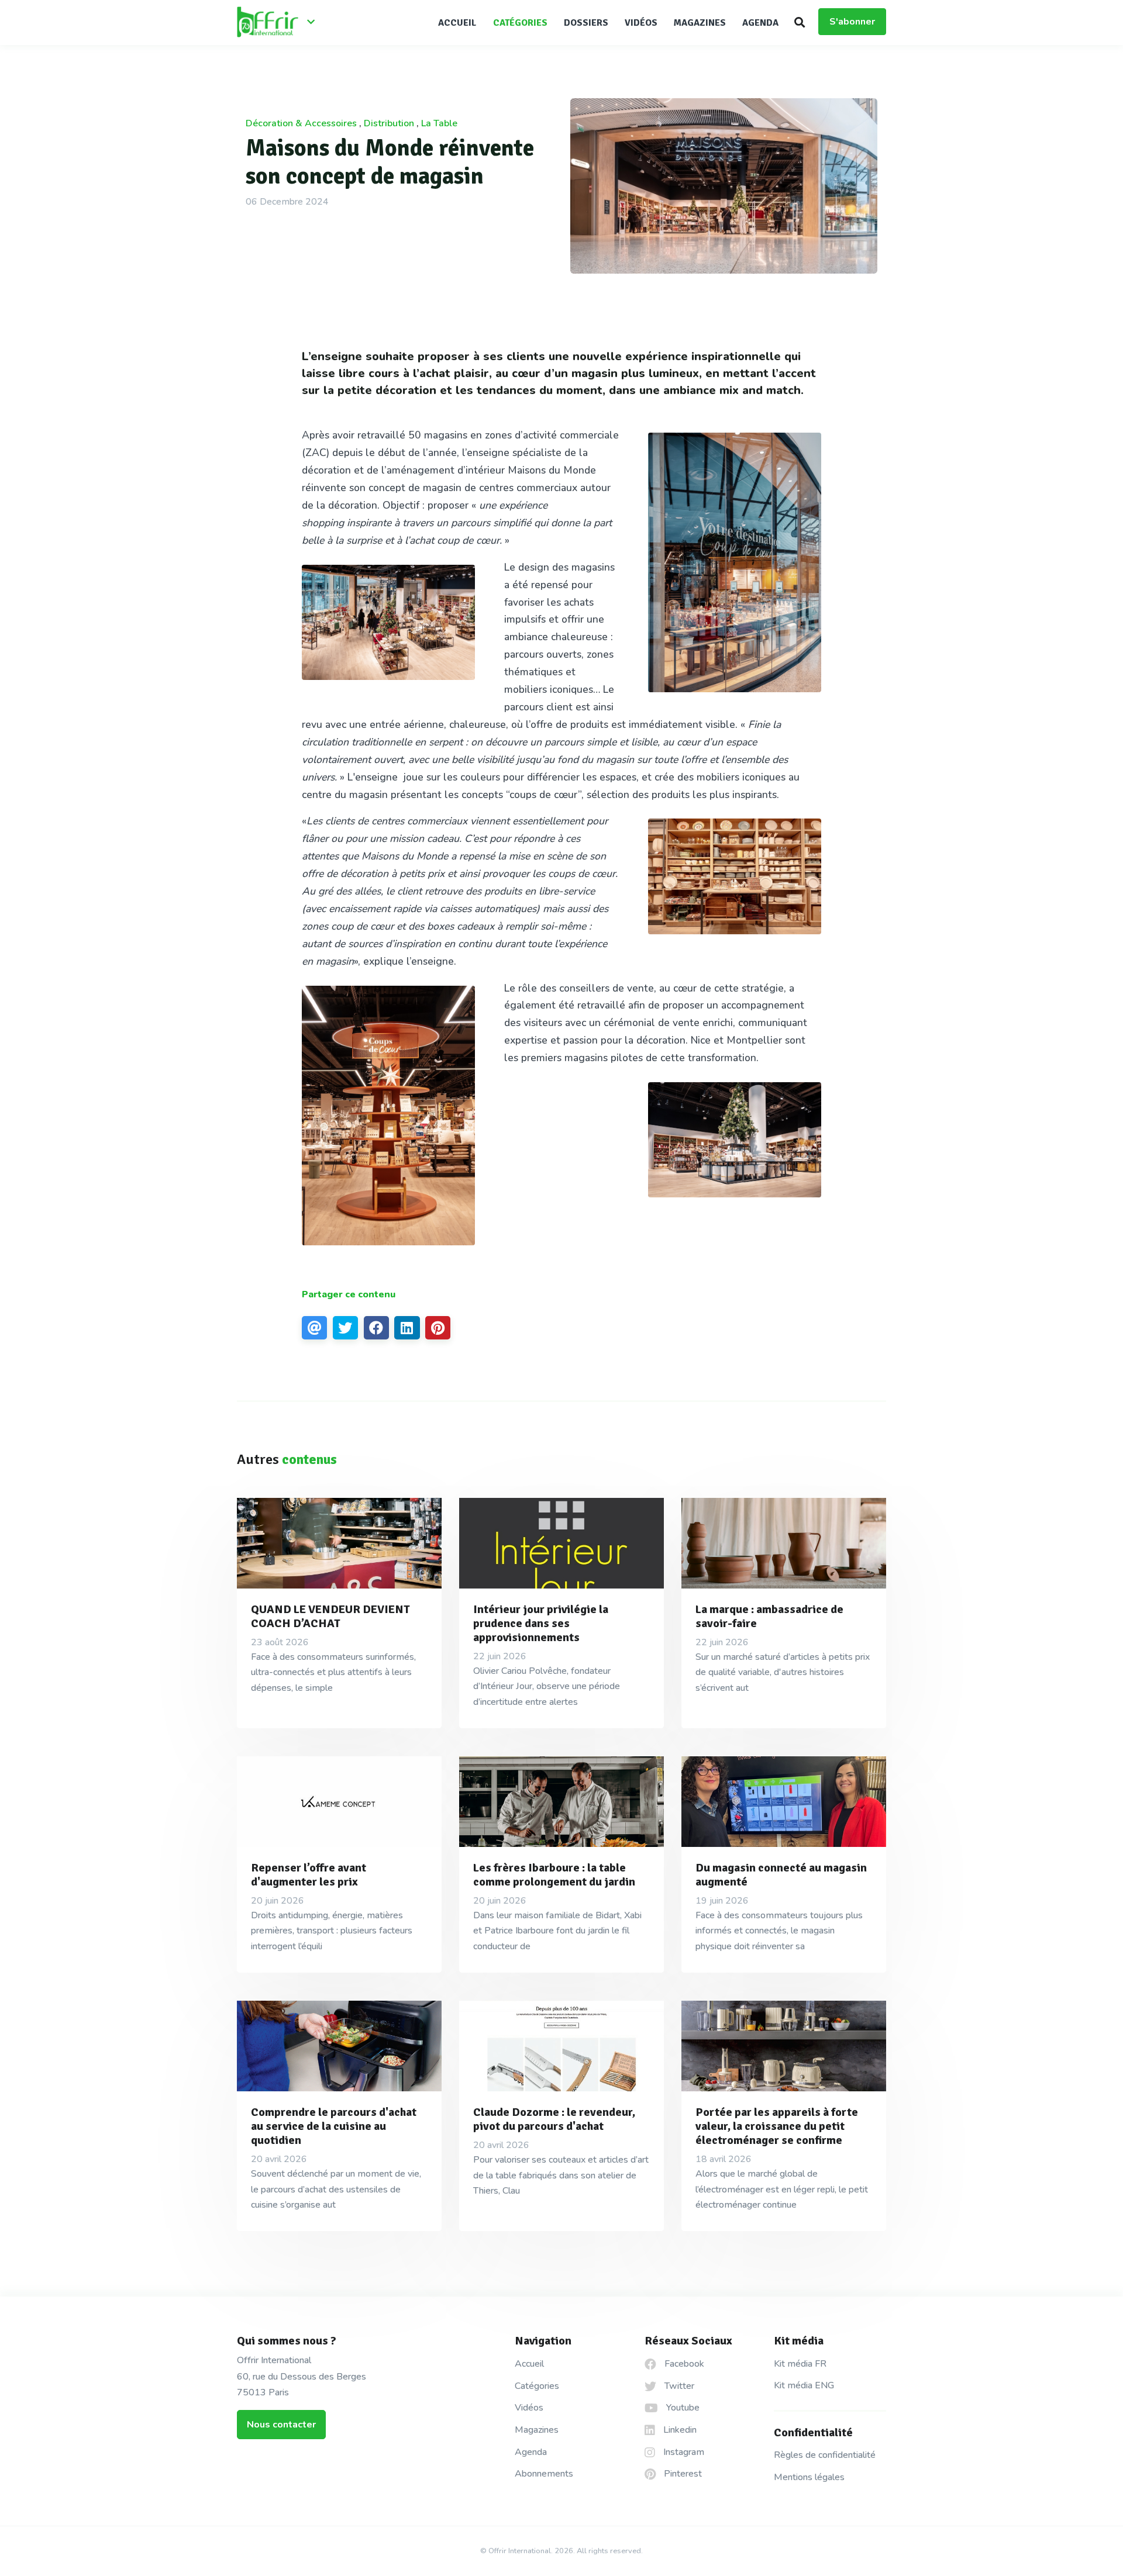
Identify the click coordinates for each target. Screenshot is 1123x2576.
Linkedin (679, 2430)
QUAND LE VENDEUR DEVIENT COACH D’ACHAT (330, 1616)
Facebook (683, 2364)
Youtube (682, 2408)
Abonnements (544, 2474)
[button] (800, 22)
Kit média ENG (804, 2385)
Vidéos (641, 23)
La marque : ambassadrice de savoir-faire (769, 1616)
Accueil (457, 23)
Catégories (520, 23)
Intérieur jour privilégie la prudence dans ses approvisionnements (541, 1623)
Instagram (683, 2452)
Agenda (760, 23)
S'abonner (852, 22)
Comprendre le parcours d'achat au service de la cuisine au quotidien (334, 2126)
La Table (439, 123)
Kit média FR (800, 2364)
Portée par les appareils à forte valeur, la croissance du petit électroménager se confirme (777, 2126)
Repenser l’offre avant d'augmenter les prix (309, 1875)
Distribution (389, 123)
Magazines (700, 23)
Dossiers (586, 23)
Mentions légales (809, 2477)
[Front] (281, 23)
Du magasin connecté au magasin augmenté (781, 1875)
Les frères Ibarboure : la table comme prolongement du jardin (554, 1875)
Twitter (678, 2386)
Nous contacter (281, 2425)
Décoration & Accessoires (301, 123)
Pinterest (682, 2474)
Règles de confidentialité (825, 2455)
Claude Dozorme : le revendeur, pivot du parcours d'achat (554, 2119)
